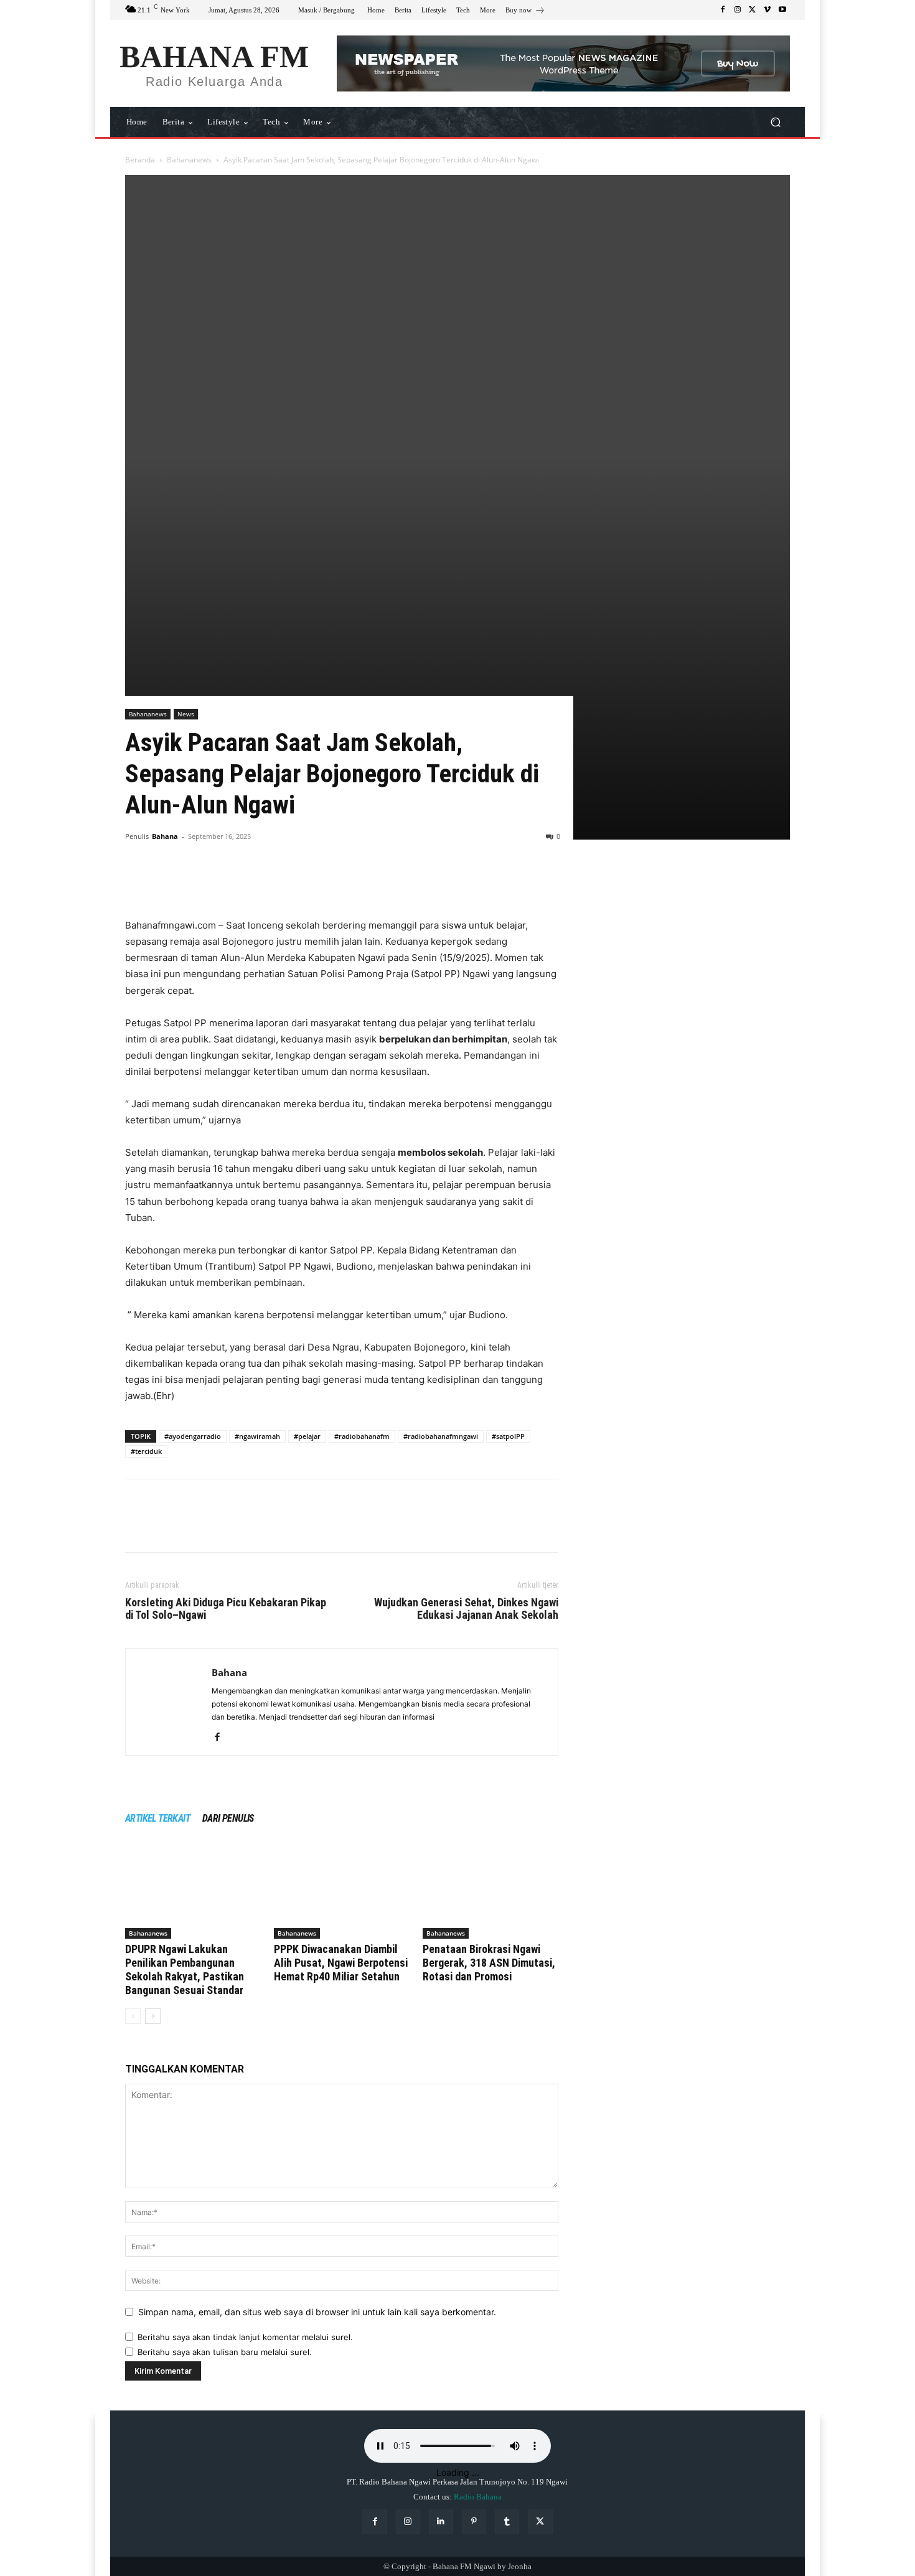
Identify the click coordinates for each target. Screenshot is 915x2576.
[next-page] (153, 2016)
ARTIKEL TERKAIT (157, 1818)
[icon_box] (525, 12)
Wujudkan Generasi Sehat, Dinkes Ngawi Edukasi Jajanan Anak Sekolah (466, 1609)
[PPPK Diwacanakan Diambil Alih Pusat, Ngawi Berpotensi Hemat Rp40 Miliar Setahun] (342, 1892)
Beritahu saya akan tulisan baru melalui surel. (225, 2352)
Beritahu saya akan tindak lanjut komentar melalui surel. (245, 2337)
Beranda (140, 160)
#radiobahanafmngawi (441, 1436)
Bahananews (189, 160)
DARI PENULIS (228, 1818)
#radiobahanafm (362, 1436)
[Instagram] (738, 10)
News (186, 714)
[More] (253, 882)
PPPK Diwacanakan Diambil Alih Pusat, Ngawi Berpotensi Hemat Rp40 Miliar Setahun (341, 1963)
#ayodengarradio (193, 1436)
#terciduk (146, 1451)
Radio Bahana (478, 2497)
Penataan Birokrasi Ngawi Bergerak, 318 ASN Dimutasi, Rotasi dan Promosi (489, 1963)
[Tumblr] (507, 2522)
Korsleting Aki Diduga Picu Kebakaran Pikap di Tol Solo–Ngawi (226, 1609)
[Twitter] (753, 10)
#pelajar (307, 1436)
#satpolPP (508, 1436)
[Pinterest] (195, 882)
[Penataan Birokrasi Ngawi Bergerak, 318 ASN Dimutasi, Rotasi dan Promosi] (490, 1892)
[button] (775, 122)
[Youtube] (782, 10)
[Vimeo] (767, 10)
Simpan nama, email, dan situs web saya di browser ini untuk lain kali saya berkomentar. (317, 2312)
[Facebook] (723, 10)
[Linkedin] (441, 2522)
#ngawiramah (257, 1436)
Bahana (165, 836)
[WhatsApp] (223, 882)
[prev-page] (133, 2016)
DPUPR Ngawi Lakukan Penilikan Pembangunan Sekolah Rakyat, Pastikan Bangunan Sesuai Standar (185, 1969)
